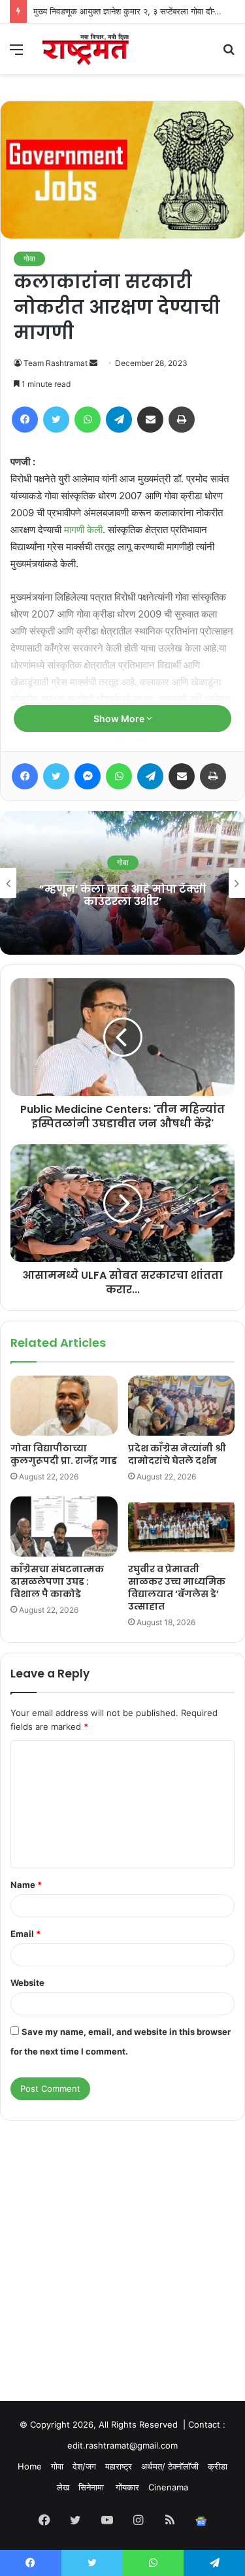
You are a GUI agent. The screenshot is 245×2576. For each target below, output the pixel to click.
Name (26, 1885)
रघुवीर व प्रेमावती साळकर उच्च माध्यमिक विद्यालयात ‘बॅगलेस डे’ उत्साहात (177, 1588)
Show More (120, 718)
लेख (63, 2487)
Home (30, 2466)
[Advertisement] (122, 2248)
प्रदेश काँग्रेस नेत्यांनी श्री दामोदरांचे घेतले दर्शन (177, 1454)
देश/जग (84, 2466)
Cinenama (168, 2487)
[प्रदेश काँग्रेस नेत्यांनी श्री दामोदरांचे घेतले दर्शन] (182, 1406)
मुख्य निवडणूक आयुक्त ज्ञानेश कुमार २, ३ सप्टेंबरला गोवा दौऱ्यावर (131, 11)
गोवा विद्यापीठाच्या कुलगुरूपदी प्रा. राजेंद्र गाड (64, 1454)
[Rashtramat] (85, 49)
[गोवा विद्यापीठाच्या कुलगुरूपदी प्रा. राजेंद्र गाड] (64, 1406)
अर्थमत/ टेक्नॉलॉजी (170, 2466)
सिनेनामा (92, 2487)
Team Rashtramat (56, 363)
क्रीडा (218, 2466)
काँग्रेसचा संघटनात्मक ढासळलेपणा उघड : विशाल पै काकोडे (57, 1581)
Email (25, 1934)
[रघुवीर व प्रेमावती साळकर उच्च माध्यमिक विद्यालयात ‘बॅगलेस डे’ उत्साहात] (182, 1527)
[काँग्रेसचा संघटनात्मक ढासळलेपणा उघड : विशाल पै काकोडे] (64, 1527)
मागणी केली (83, 530)
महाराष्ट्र (119, 2466)
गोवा (29, 258)
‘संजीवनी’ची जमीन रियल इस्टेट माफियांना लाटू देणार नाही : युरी (127, 895)
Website (27, 1983)
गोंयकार (127, 2487)
